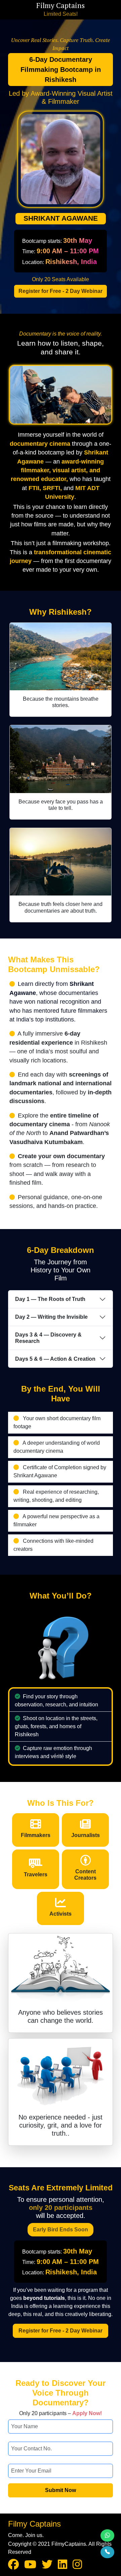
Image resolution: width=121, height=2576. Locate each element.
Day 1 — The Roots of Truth (50, 1299)
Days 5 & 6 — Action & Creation (55, 1359)
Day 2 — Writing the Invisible (51, 1317)
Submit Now (61, 2490)
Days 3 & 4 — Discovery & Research (48, 1338)
